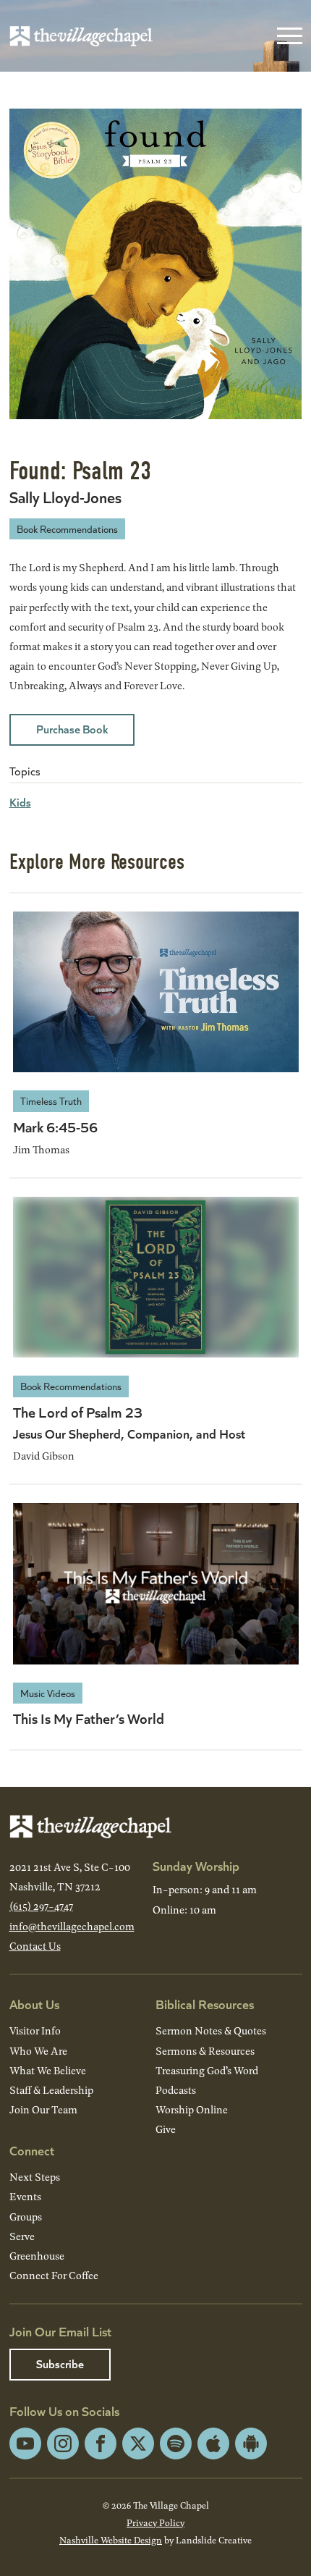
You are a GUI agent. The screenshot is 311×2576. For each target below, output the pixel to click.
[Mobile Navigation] (286, 36)
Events (25, 2196)
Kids (20, 802)
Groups (26, 2217)
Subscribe (60, 2364)
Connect (32, 2150)
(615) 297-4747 (41, 1906)
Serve (22, 2236)
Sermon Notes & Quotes (211, 2030)
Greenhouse (37, 2256)
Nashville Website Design (111, 2540)
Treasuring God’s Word (207, 2070)
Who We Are (38, 2051)
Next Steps (35, 2177)
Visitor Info (35, 2030)
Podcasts (176, 2090)
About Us (34, 2004)
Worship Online (192, 2109)
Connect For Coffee (54, 2275)
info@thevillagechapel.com (72, 1926)
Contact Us (35, 1946)
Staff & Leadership (51, 2090)
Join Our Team (43, 2109)
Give (166, 2129)
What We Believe (48, 2070)
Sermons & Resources (205, 2051)
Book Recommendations (67, 529)
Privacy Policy (155, 2522)
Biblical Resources (205, 2004)
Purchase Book (72, 729)
